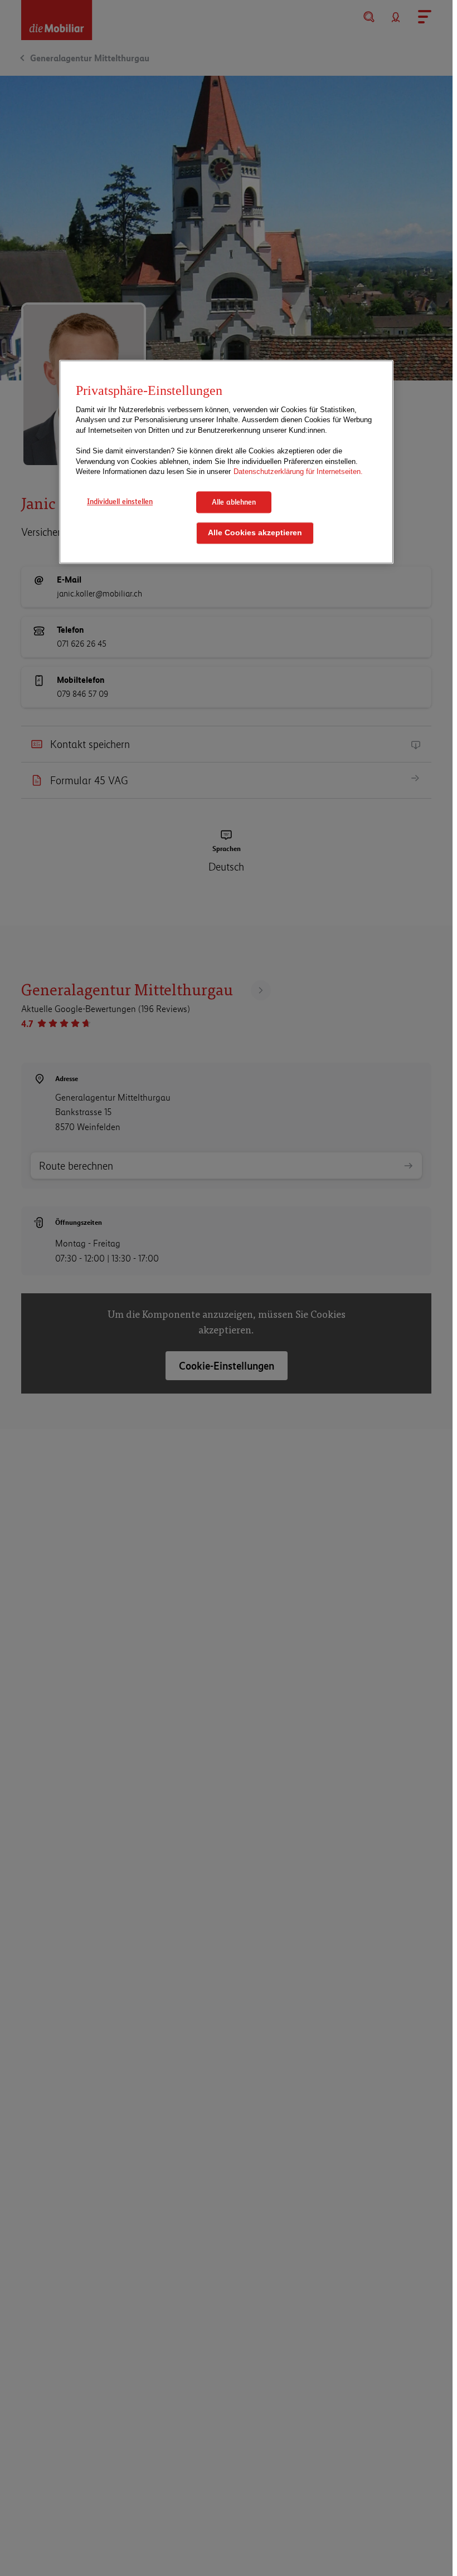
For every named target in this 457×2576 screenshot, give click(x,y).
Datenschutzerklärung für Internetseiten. (298, 472)
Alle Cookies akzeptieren (255, 533)
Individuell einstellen (120, 501)
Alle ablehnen (234, 502)
